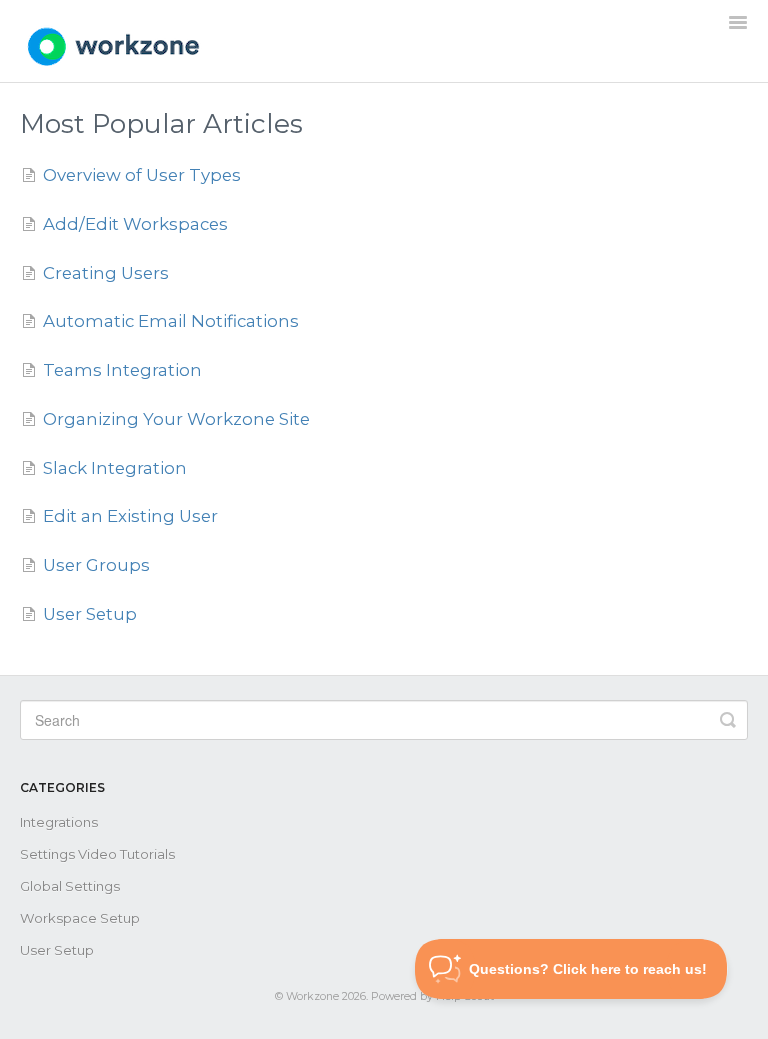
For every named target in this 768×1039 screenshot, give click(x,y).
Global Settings (70, 886)
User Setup (57, 950)
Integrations (59, 822)
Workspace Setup (80, 918)
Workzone (312, 996)
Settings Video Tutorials (97, 854)
